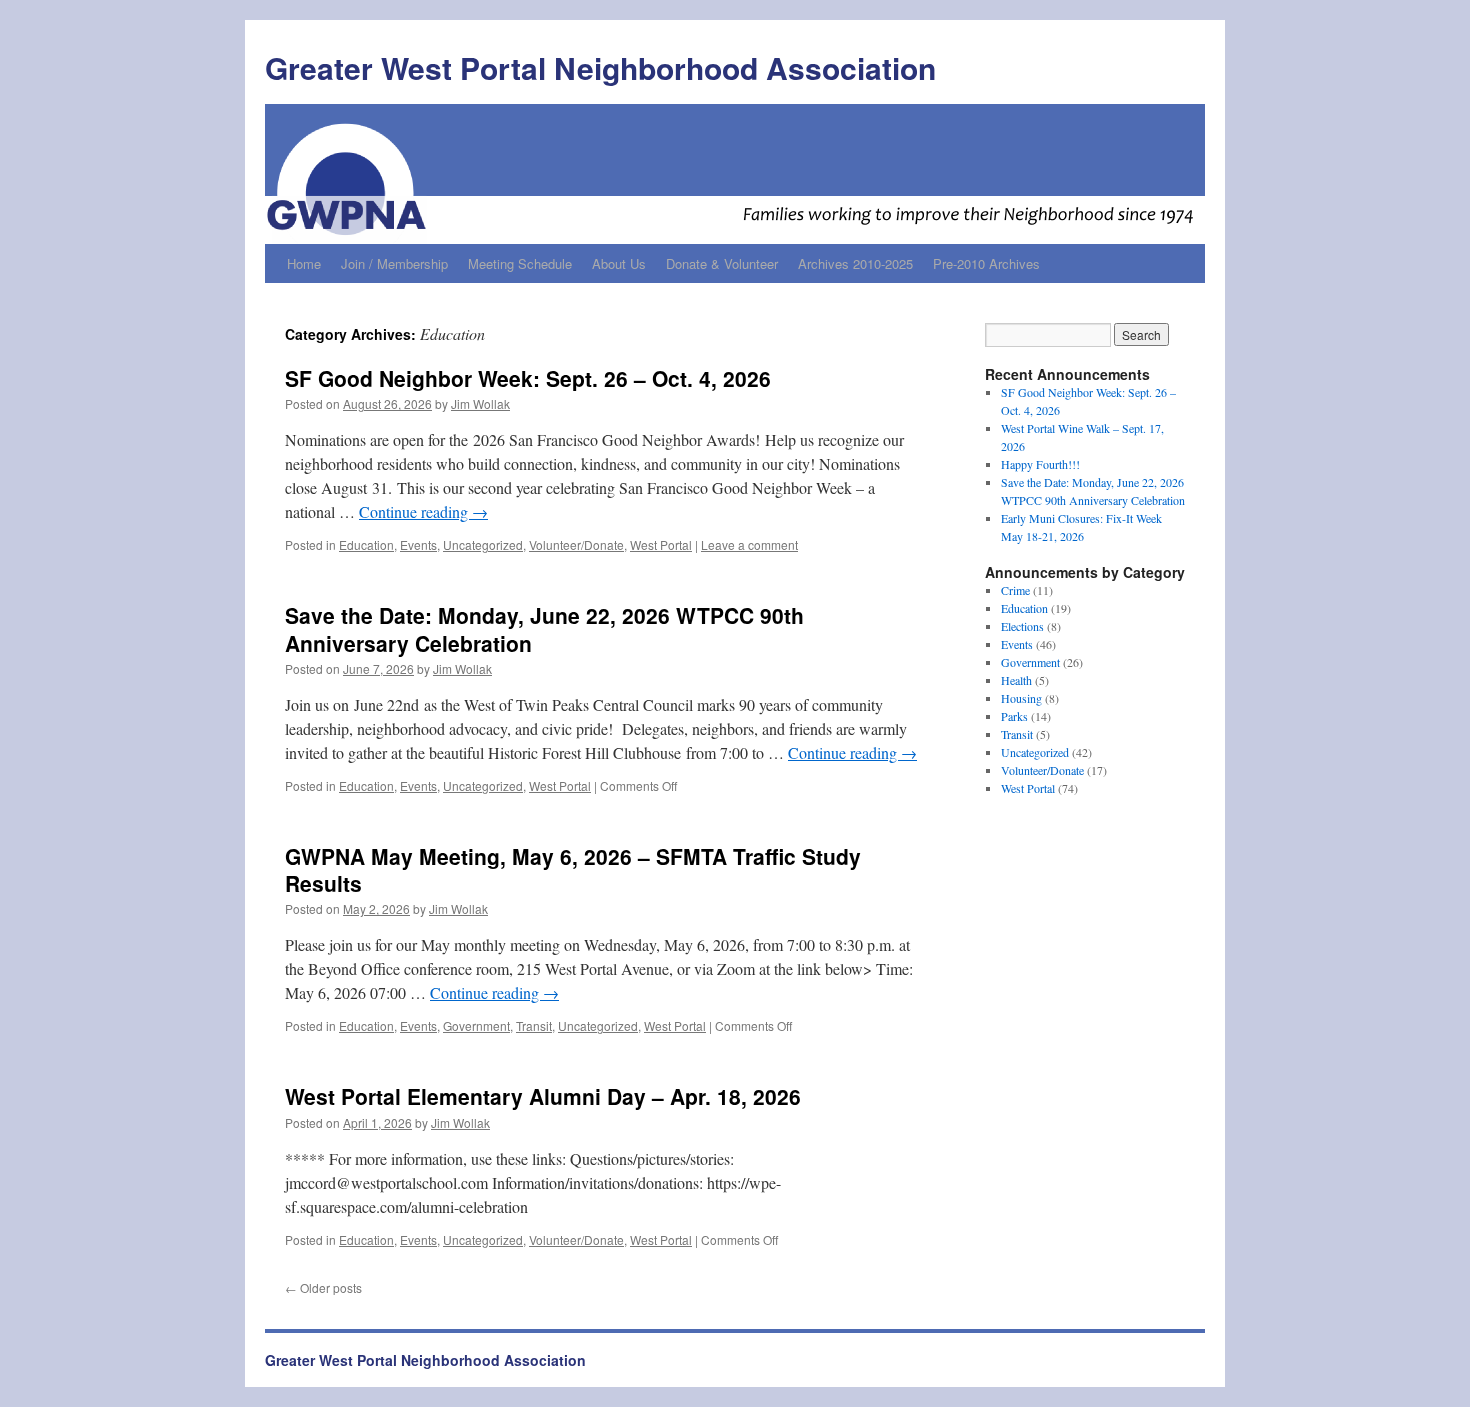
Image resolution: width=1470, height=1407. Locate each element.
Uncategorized (483, 544)
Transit (534, 1025)
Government (476, 1025)
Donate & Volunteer (722, 263)
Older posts (323, 1287)
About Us (619, 263)
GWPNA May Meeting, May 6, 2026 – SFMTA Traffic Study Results (573, 869)
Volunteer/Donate (576, 544)
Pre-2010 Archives (986, 263)
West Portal (661, 544)
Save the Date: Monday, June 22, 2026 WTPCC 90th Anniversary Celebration (544, 628)
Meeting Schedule (520, 263)
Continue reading (423, 511)
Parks (1014, 716)
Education (366, 544)
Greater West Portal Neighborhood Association (600, 67)
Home (304, 263)
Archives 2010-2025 (855, 263)
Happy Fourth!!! (1040, 464)
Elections (1022, 626)
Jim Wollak (480, 403)
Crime (1015, 590)
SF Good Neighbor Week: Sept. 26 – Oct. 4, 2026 (528, 378)
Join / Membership (394, 263)
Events (418, 544)
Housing (1021, 698)
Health (1016, 680)
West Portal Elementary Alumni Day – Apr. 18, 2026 (543, 1096)
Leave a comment (749, 544)
